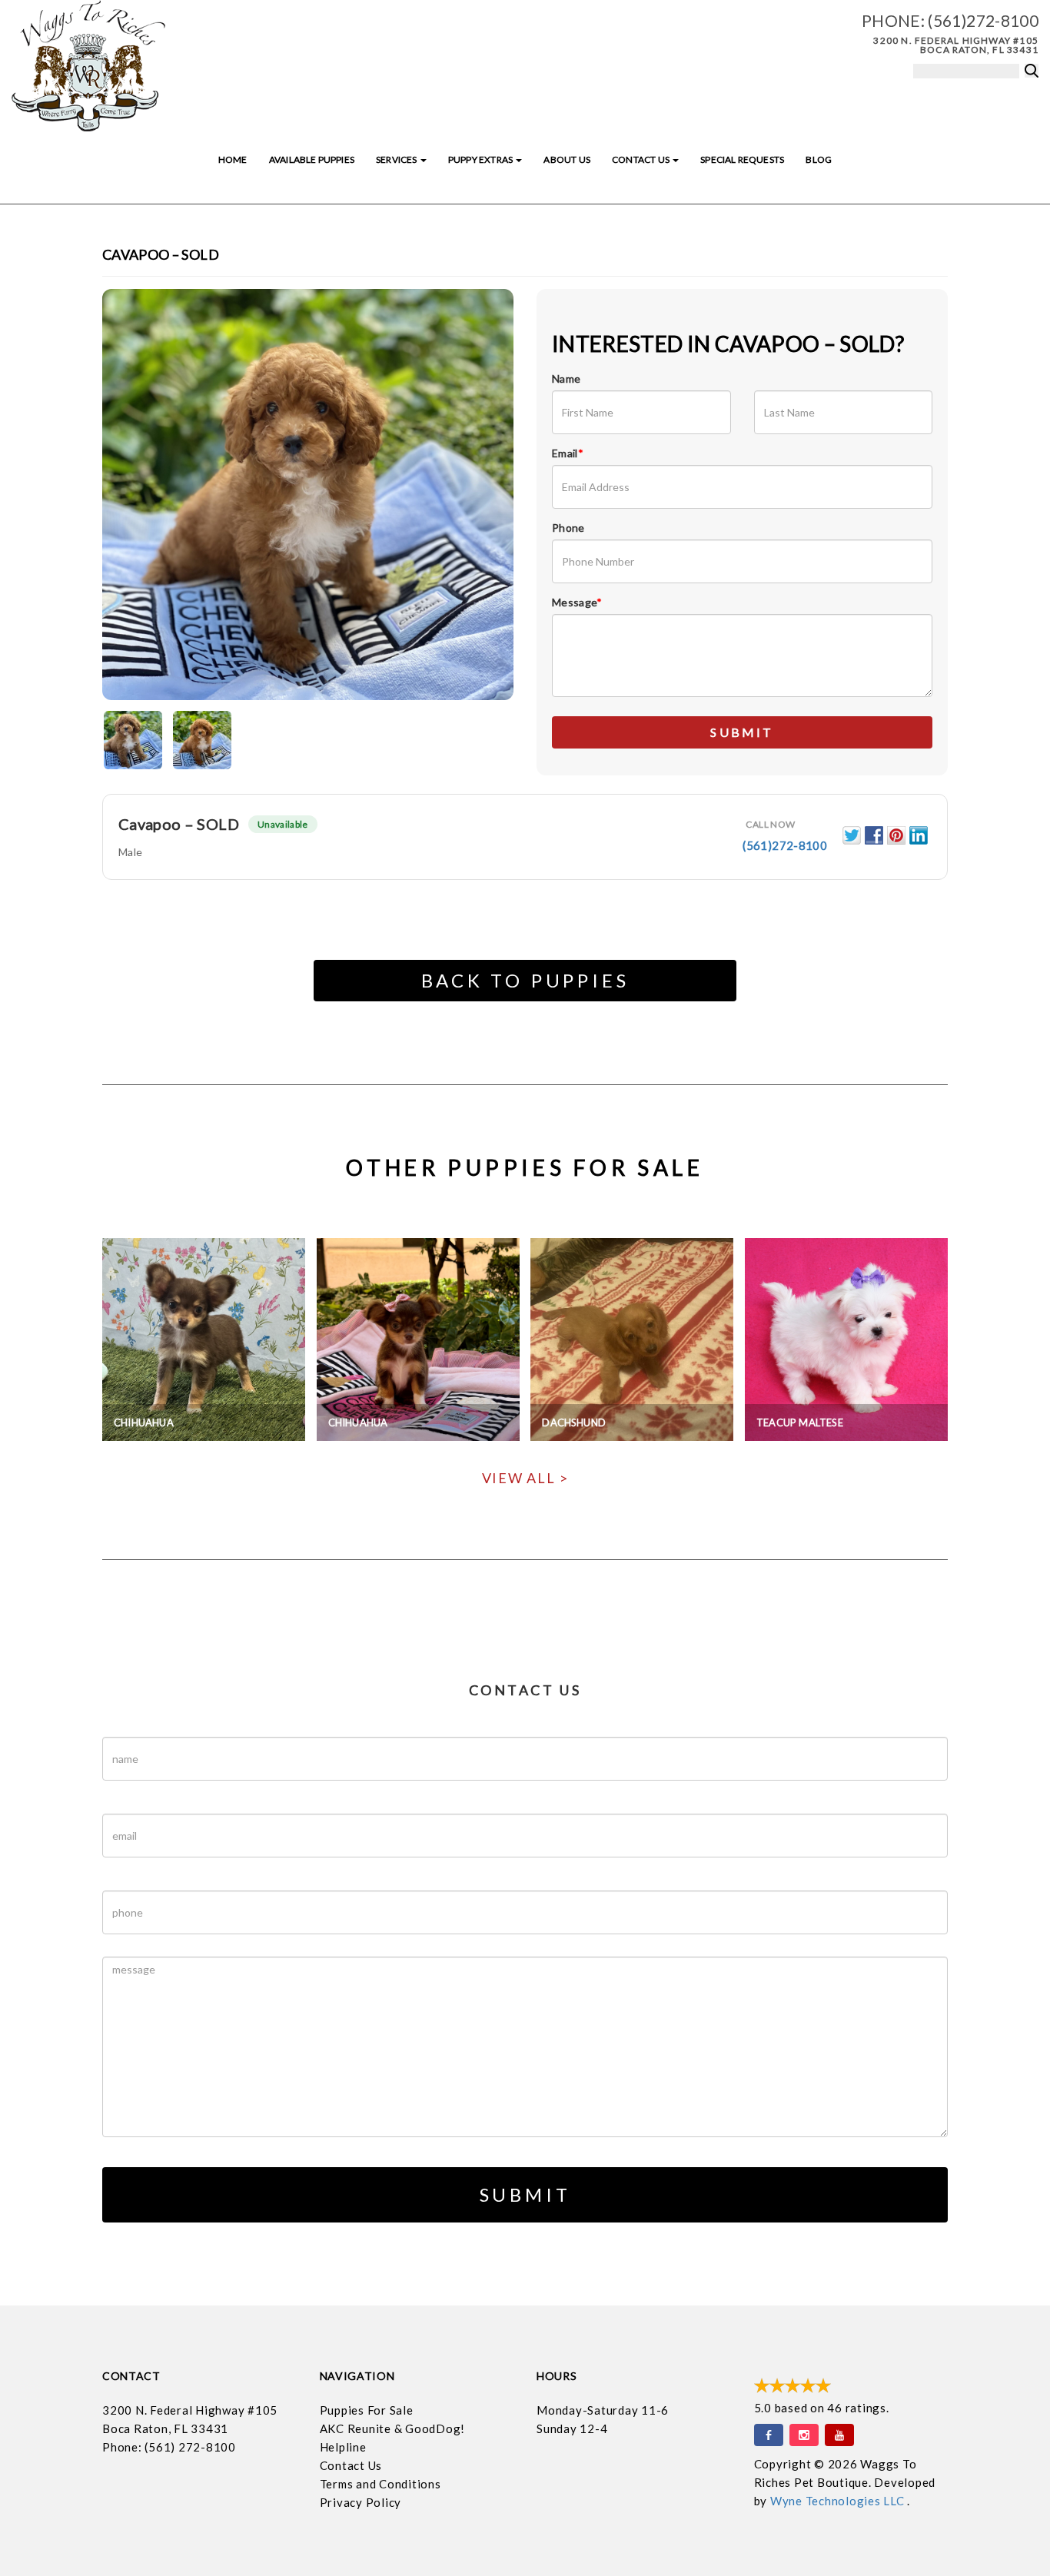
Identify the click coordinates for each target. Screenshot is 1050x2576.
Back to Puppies (525, 980)
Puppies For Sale (367, 2410)
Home (233, 159)
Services (397, 159)
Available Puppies (312, 159)
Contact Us (641, 159)
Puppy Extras (481, 159)
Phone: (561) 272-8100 (169, 2447)
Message (577, 602)
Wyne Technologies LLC (839, 2501)
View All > (525, 1478)
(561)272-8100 (983, 20)
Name (566, 378)
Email (568, 453)
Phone (568, 528)
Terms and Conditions (380, 2484)
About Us (567, 159)
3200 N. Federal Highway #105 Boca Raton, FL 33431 (956, 45)
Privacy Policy (361, 2502)
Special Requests (742, 159)
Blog (819, 159)
